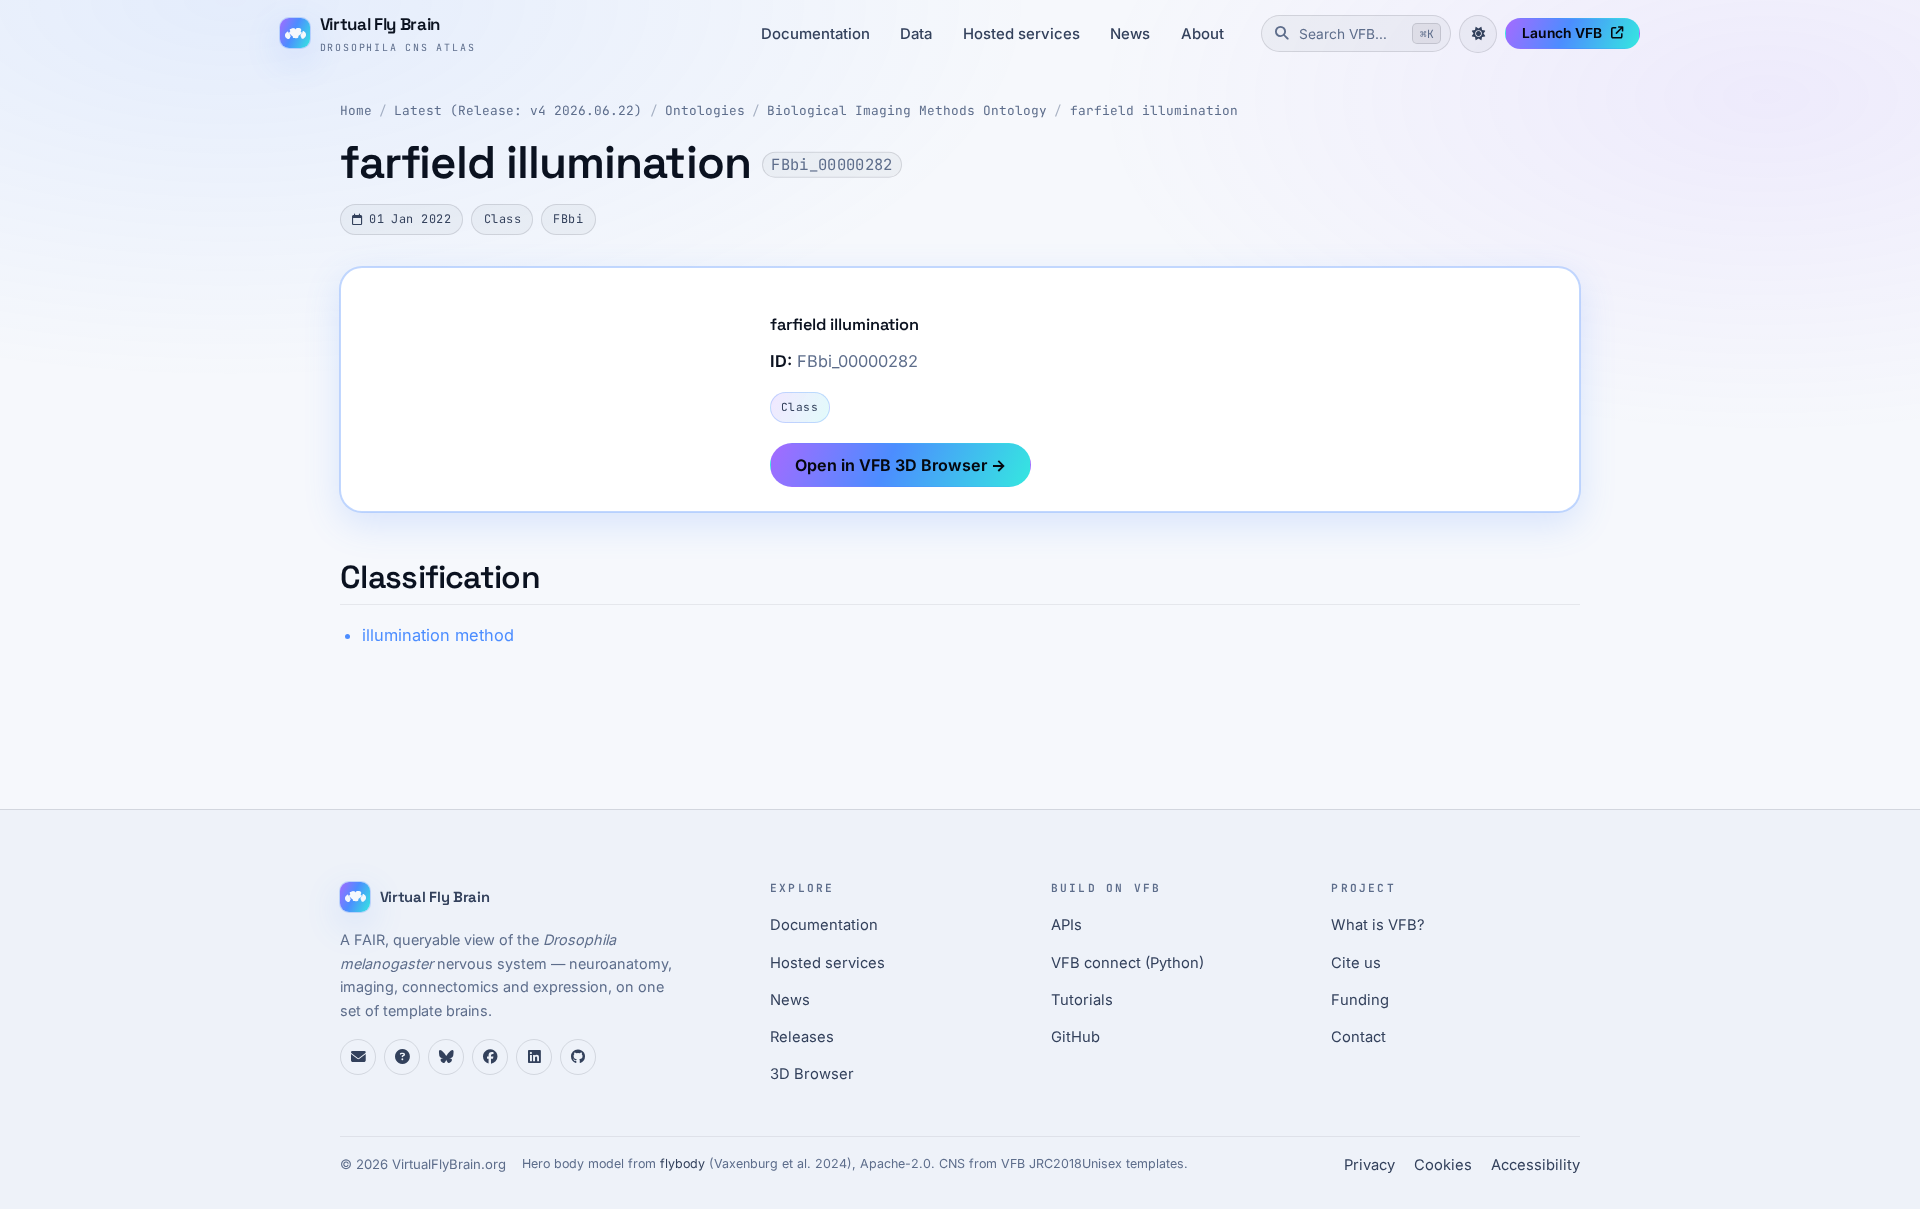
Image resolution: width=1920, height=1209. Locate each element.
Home (356, 110)
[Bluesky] (446, 1057)
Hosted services (1021, 34)
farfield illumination (1154, 110)
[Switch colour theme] (1478, 34)
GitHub (1075, 1037)
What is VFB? (1378, 925)
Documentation (815, 34)
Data (916, 34)
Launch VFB (1562, 33)
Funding (1360, 1000)
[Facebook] (490, 1057)
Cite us (1356, 963)
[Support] (358, 1057)
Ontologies (705, 110)
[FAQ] (402, 1057)
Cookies (1443, 1165)
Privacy (1369, 1165)
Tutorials (1082, 1000)
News (1130, 34)
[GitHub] (578, 1057)
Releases (802, 1037)
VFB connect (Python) (1127, 963)
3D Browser (812, 1074)
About (1202, 34)
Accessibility (1535, 1165)
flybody (682, 1163)
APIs (1066, 925)
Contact (1358, 1037)
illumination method (438, 635)
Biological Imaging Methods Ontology (907, 110)
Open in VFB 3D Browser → (900, 465)
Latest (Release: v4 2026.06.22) (518, 110)
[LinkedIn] (534, 1057)
